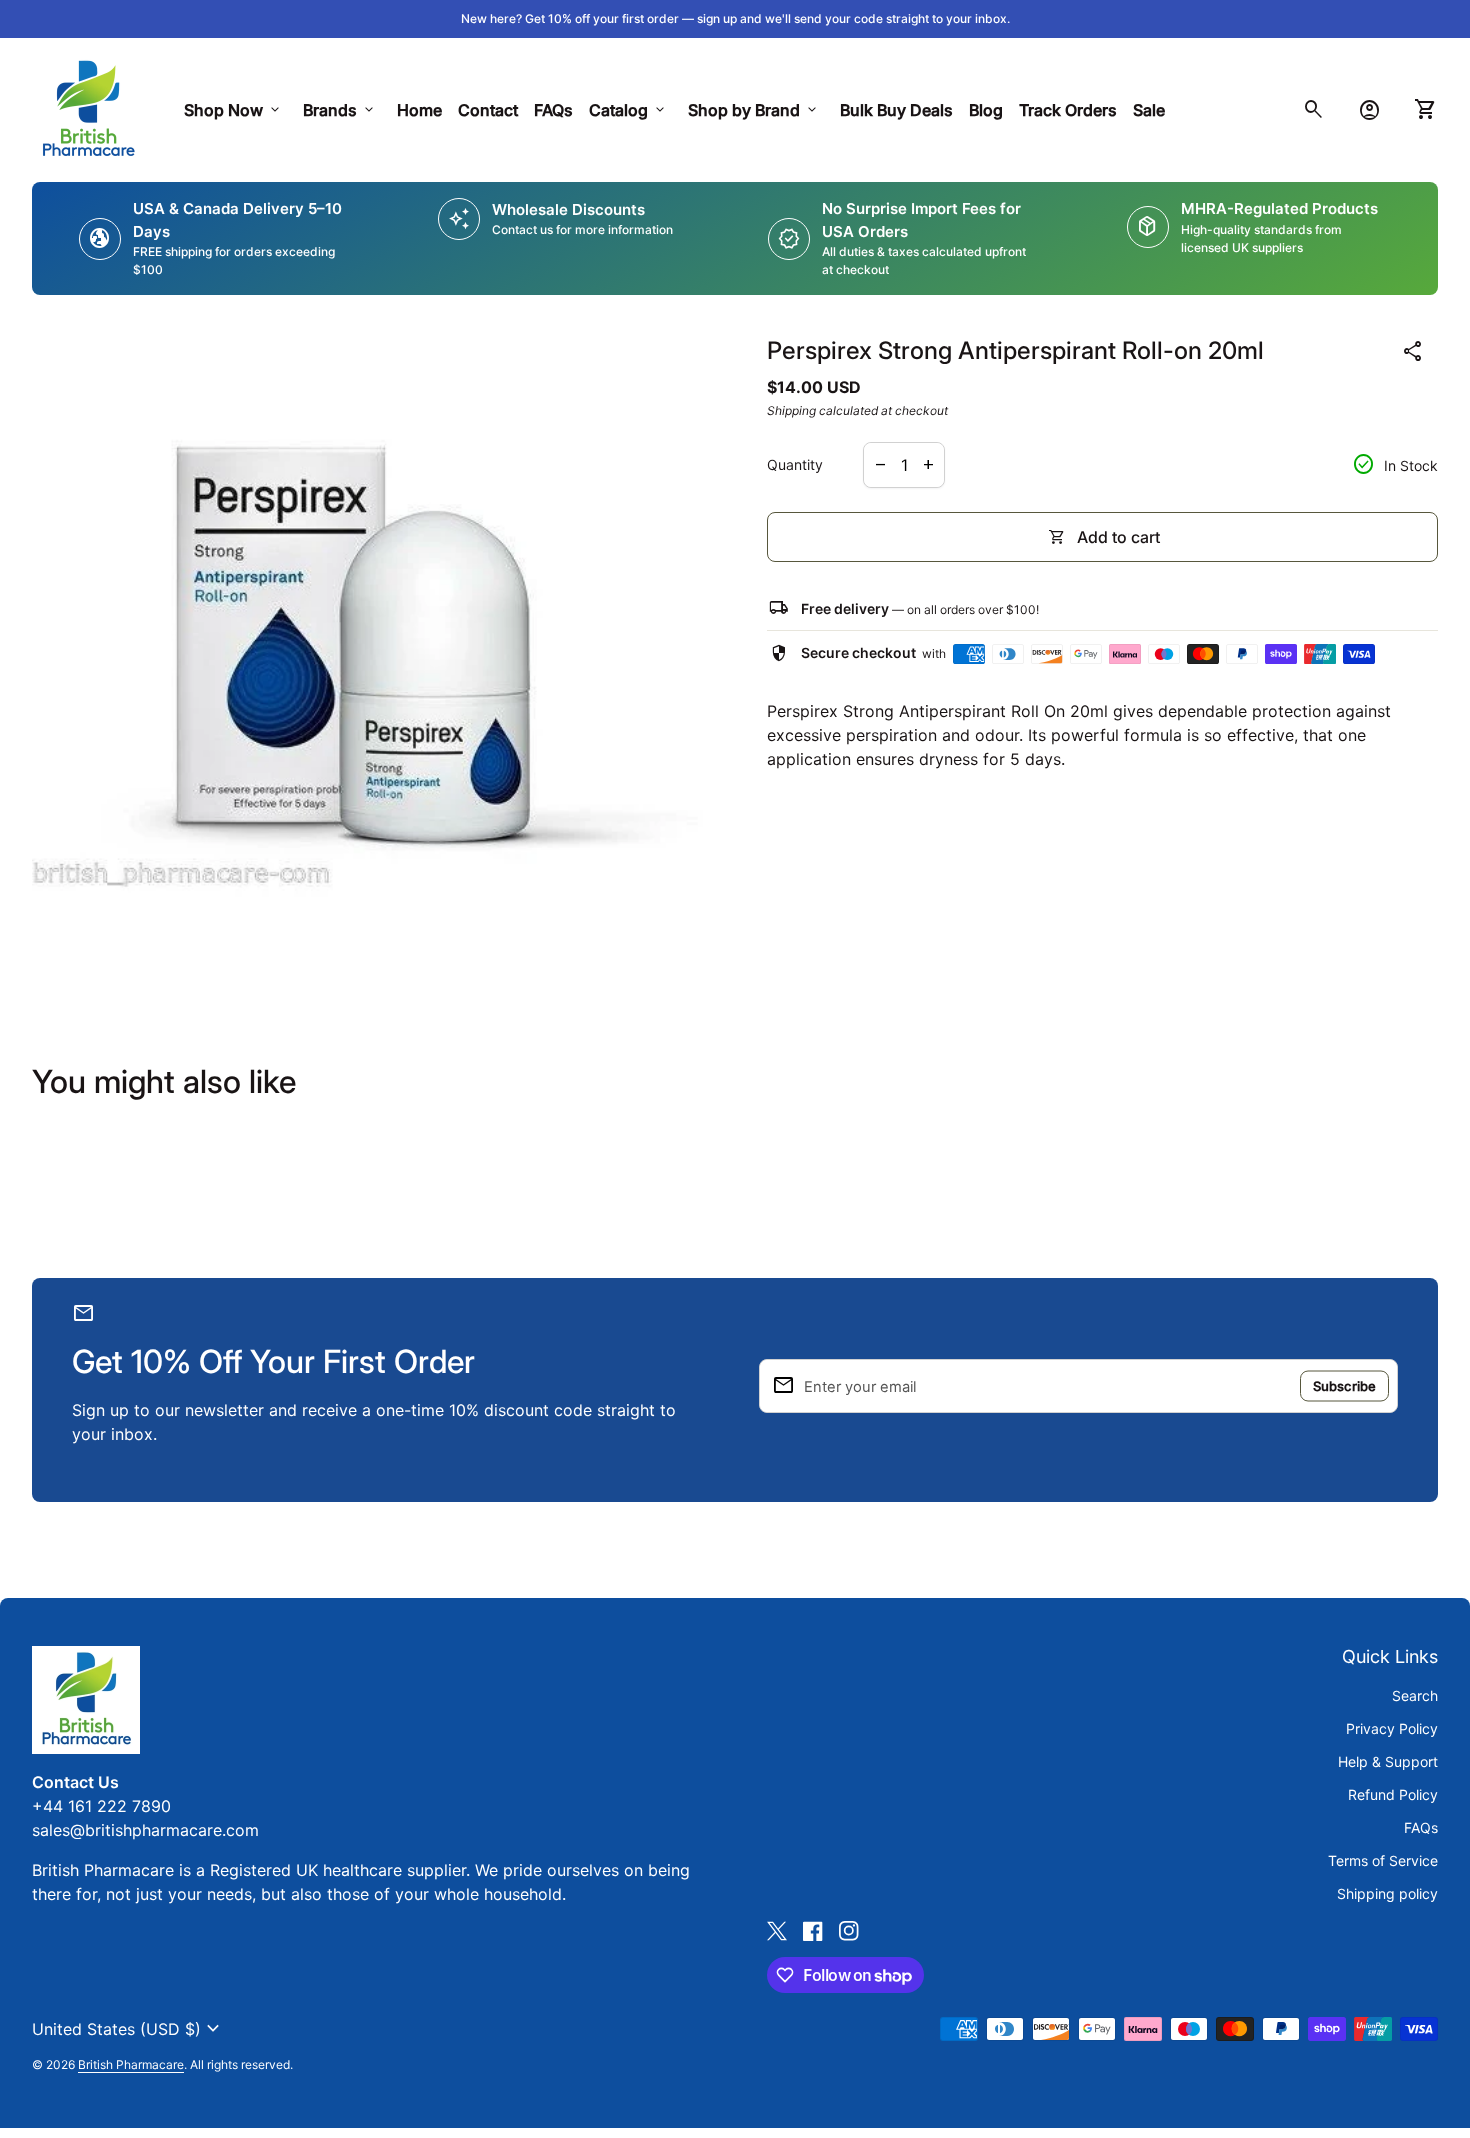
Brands (340, 110)
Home (419, 110)
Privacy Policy (1392, 1728)
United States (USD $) (128, 2029)
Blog (986, 110)
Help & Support (1388, 1761)
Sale (1149, 110)
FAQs (553, 110)
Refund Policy (1393, 1794)
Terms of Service (1383, 1860)
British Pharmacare (131, 2064)
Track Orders (1072, 109)
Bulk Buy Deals (896, 110)
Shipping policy (1387, 1893)
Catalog (628, 110)
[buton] (128, 2029)
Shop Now (233, 110)
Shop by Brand (754, 110)
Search (1415, 1695)
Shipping (791, 410)
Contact (488, 110)
